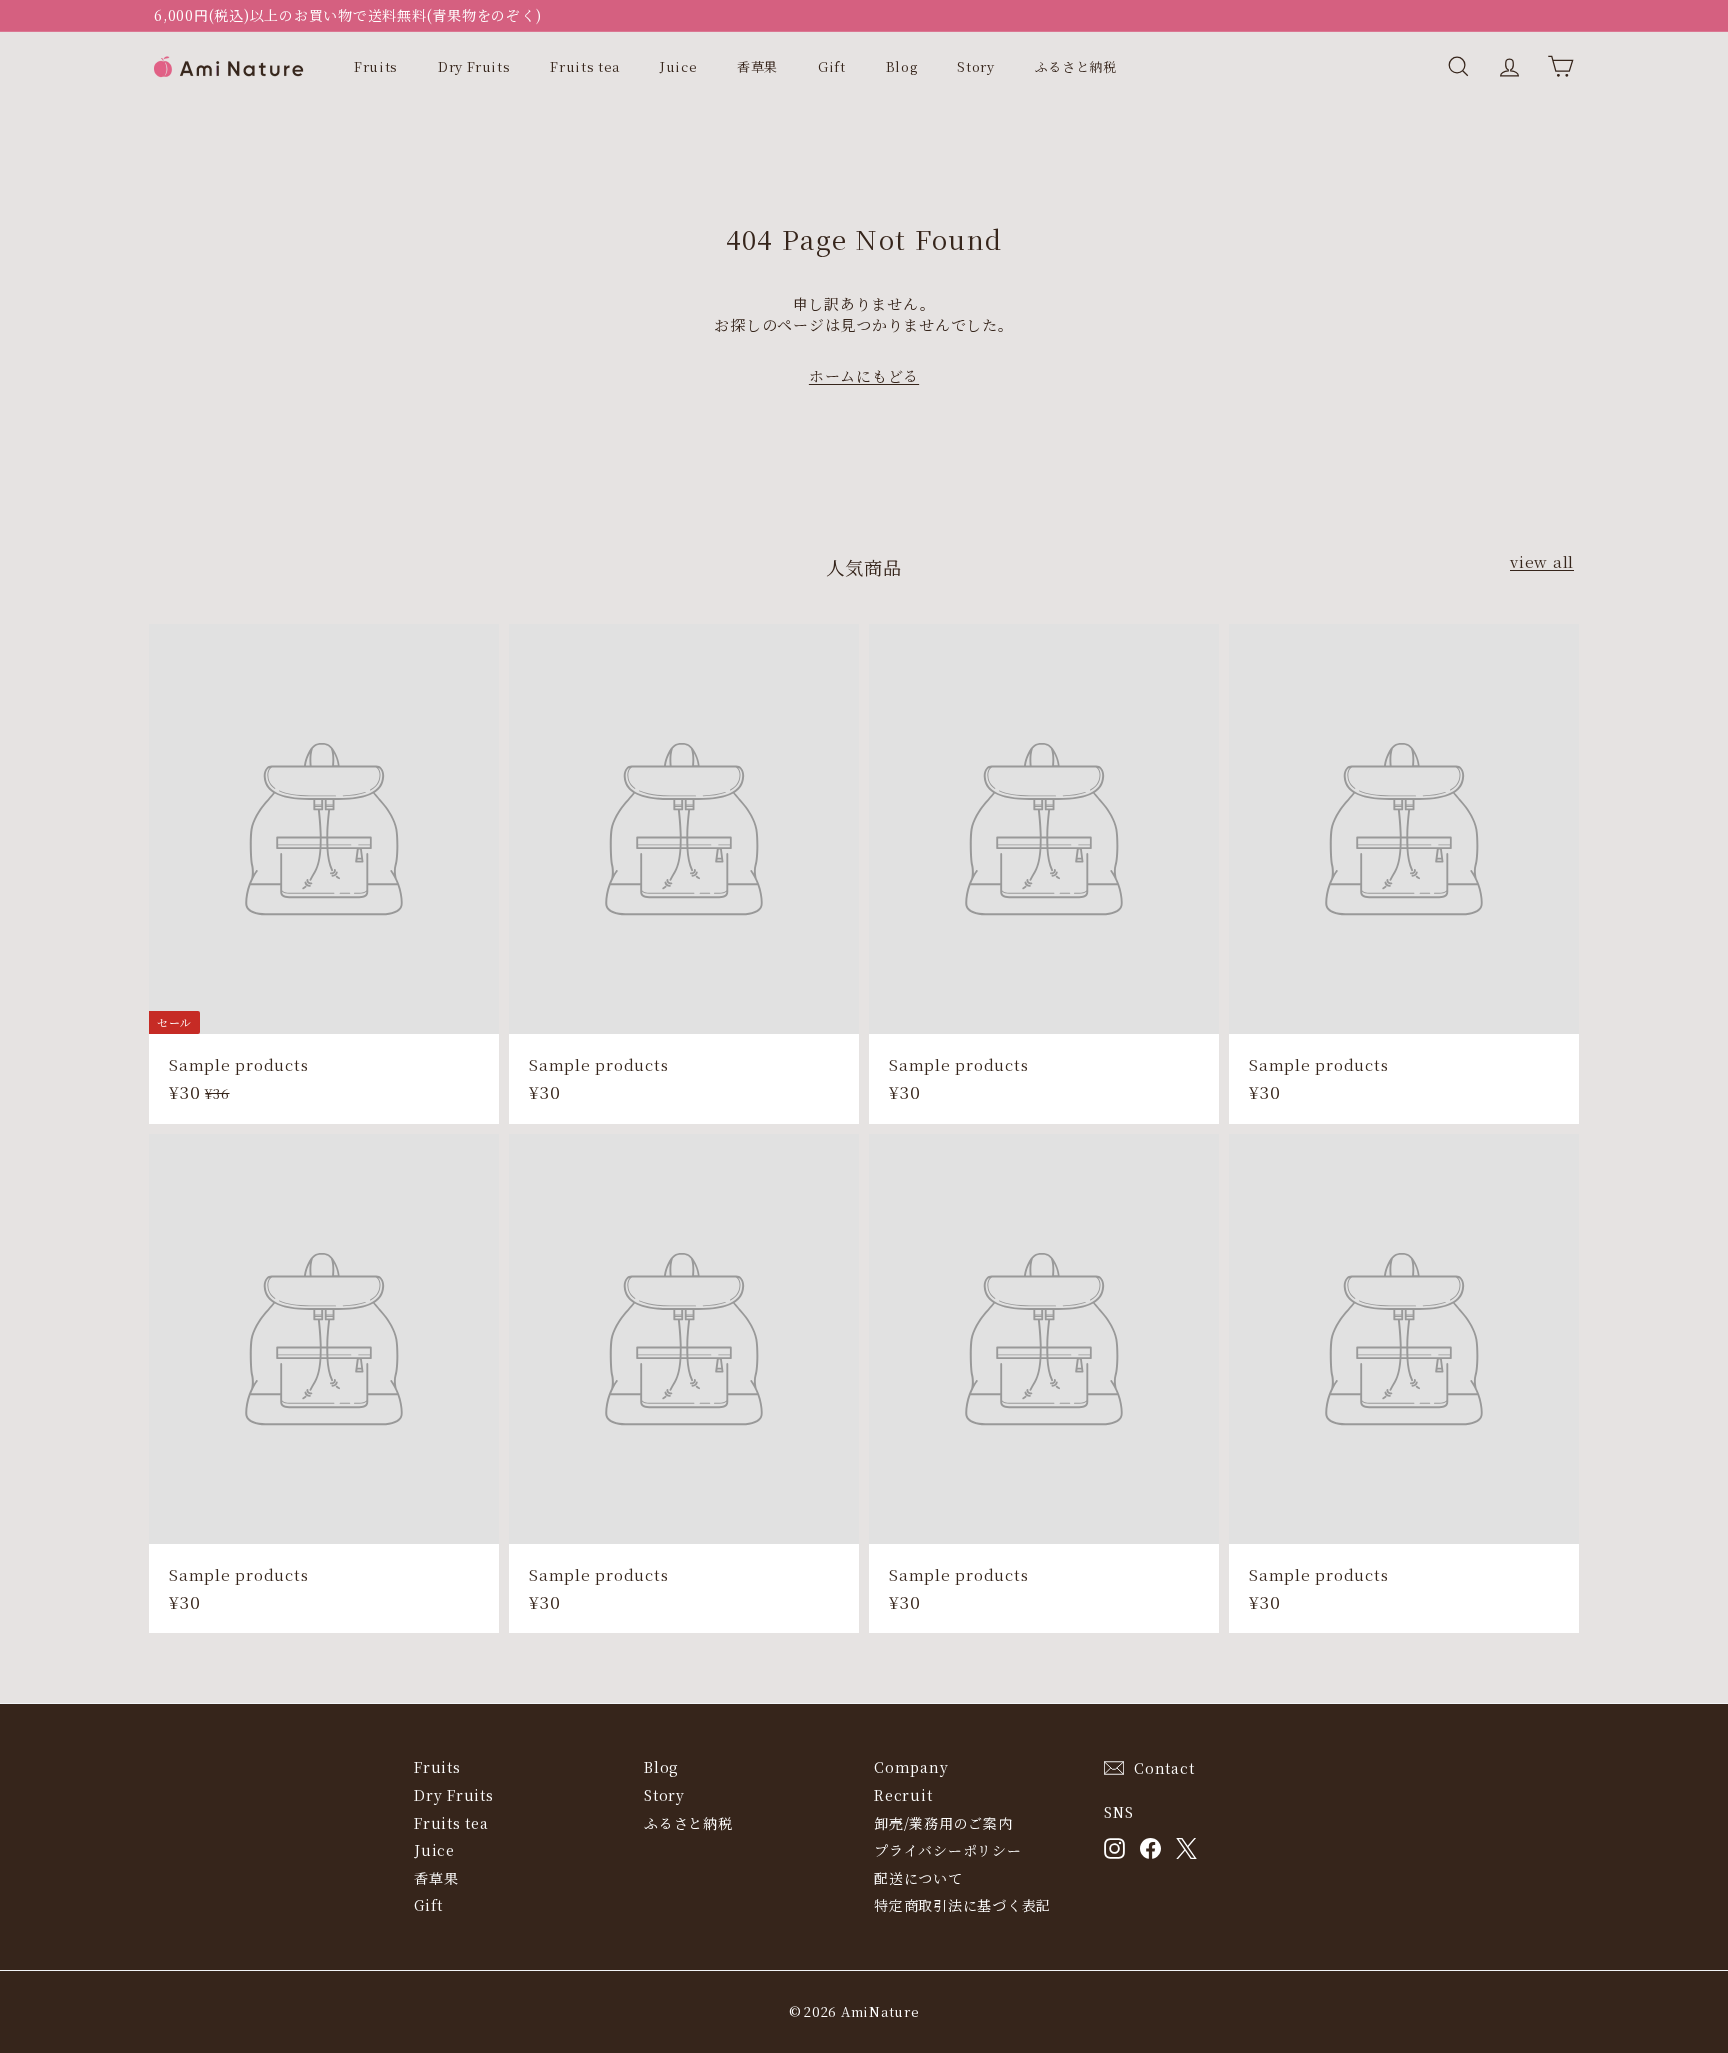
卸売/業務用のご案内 (943, 1823)
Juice (678, 66)
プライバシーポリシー (948, 1850)
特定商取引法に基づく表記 (962, 1905)
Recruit (903, 1795)
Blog (902, 66)
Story (975, 66)
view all (1542, 561)
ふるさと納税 (1076, 66)
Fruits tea (585, 66)
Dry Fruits (474, 66)
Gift (832, 66)
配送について (918, 1878)
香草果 (757, 66)
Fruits (376, 66)
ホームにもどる (864, 375)
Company (911, 1767)
